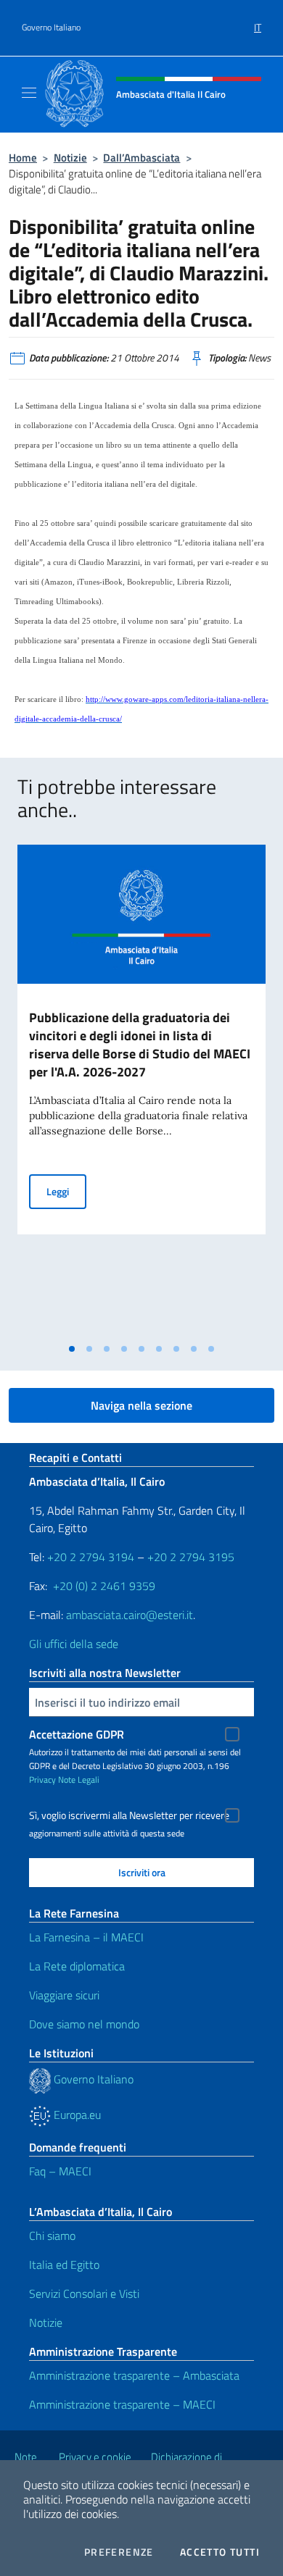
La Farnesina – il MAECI (86, 1937)
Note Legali (79, 1780)
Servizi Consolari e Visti (84, 2293)
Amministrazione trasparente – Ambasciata (134, 2375)
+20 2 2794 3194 (91, 1557)
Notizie (70, 158)
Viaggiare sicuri (64, 1995)
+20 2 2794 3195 (191, 1557)
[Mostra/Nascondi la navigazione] (29, 93)
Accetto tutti (220, 2552)
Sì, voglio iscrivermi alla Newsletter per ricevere (129, 1815)
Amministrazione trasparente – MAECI (122, 2404)
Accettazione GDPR (77, 1734)
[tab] (72, 1349)
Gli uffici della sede (74, 1644)
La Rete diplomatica (77, 1966)
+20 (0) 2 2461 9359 (104, 1586)
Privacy (42, 1780)
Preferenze (119, 2552)
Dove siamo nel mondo (84, 2024)
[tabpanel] (141, 1090)
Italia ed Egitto (64, 2265)
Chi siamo (52, 2236)
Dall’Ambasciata (141, 158)
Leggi (66, 1191)
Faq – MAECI (60, 2171)
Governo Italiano (51, 28)
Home (23, 158)
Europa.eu (76, 2115)
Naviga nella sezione (141, 1405)
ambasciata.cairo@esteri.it (130, 1615)
